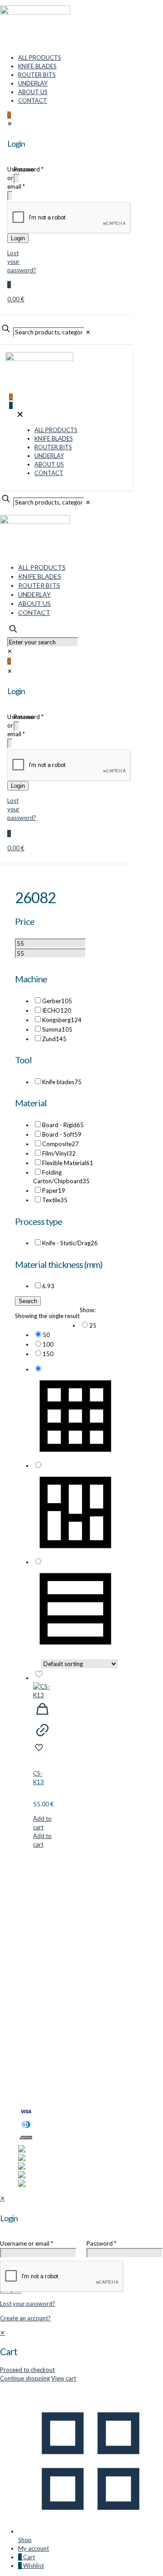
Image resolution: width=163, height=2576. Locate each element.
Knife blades (62, 1082)
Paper (54, 1190)
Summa (57, 1029)
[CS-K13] (42, 1691)
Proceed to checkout (27, 2370)
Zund (54, 1039)
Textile (55, 1200)
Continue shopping (25, 2378)
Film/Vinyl (59, 1153)
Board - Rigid (63, 1125)
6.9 (48, 1286)
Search (28, 1301)
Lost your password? (28, 2304)
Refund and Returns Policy (53, 2072)
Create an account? (25, 2318)
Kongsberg (62, 1020)
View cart (64, 2378)
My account (34, 2055)
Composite (60, 1144)
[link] (75, 1325)
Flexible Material (68, 1163)
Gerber (57, 1001)
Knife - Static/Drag (70, 1243)
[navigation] (81, 2356)
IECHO (57, 1010)
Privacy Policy (36, 2064)
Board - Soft (62, 1134)
